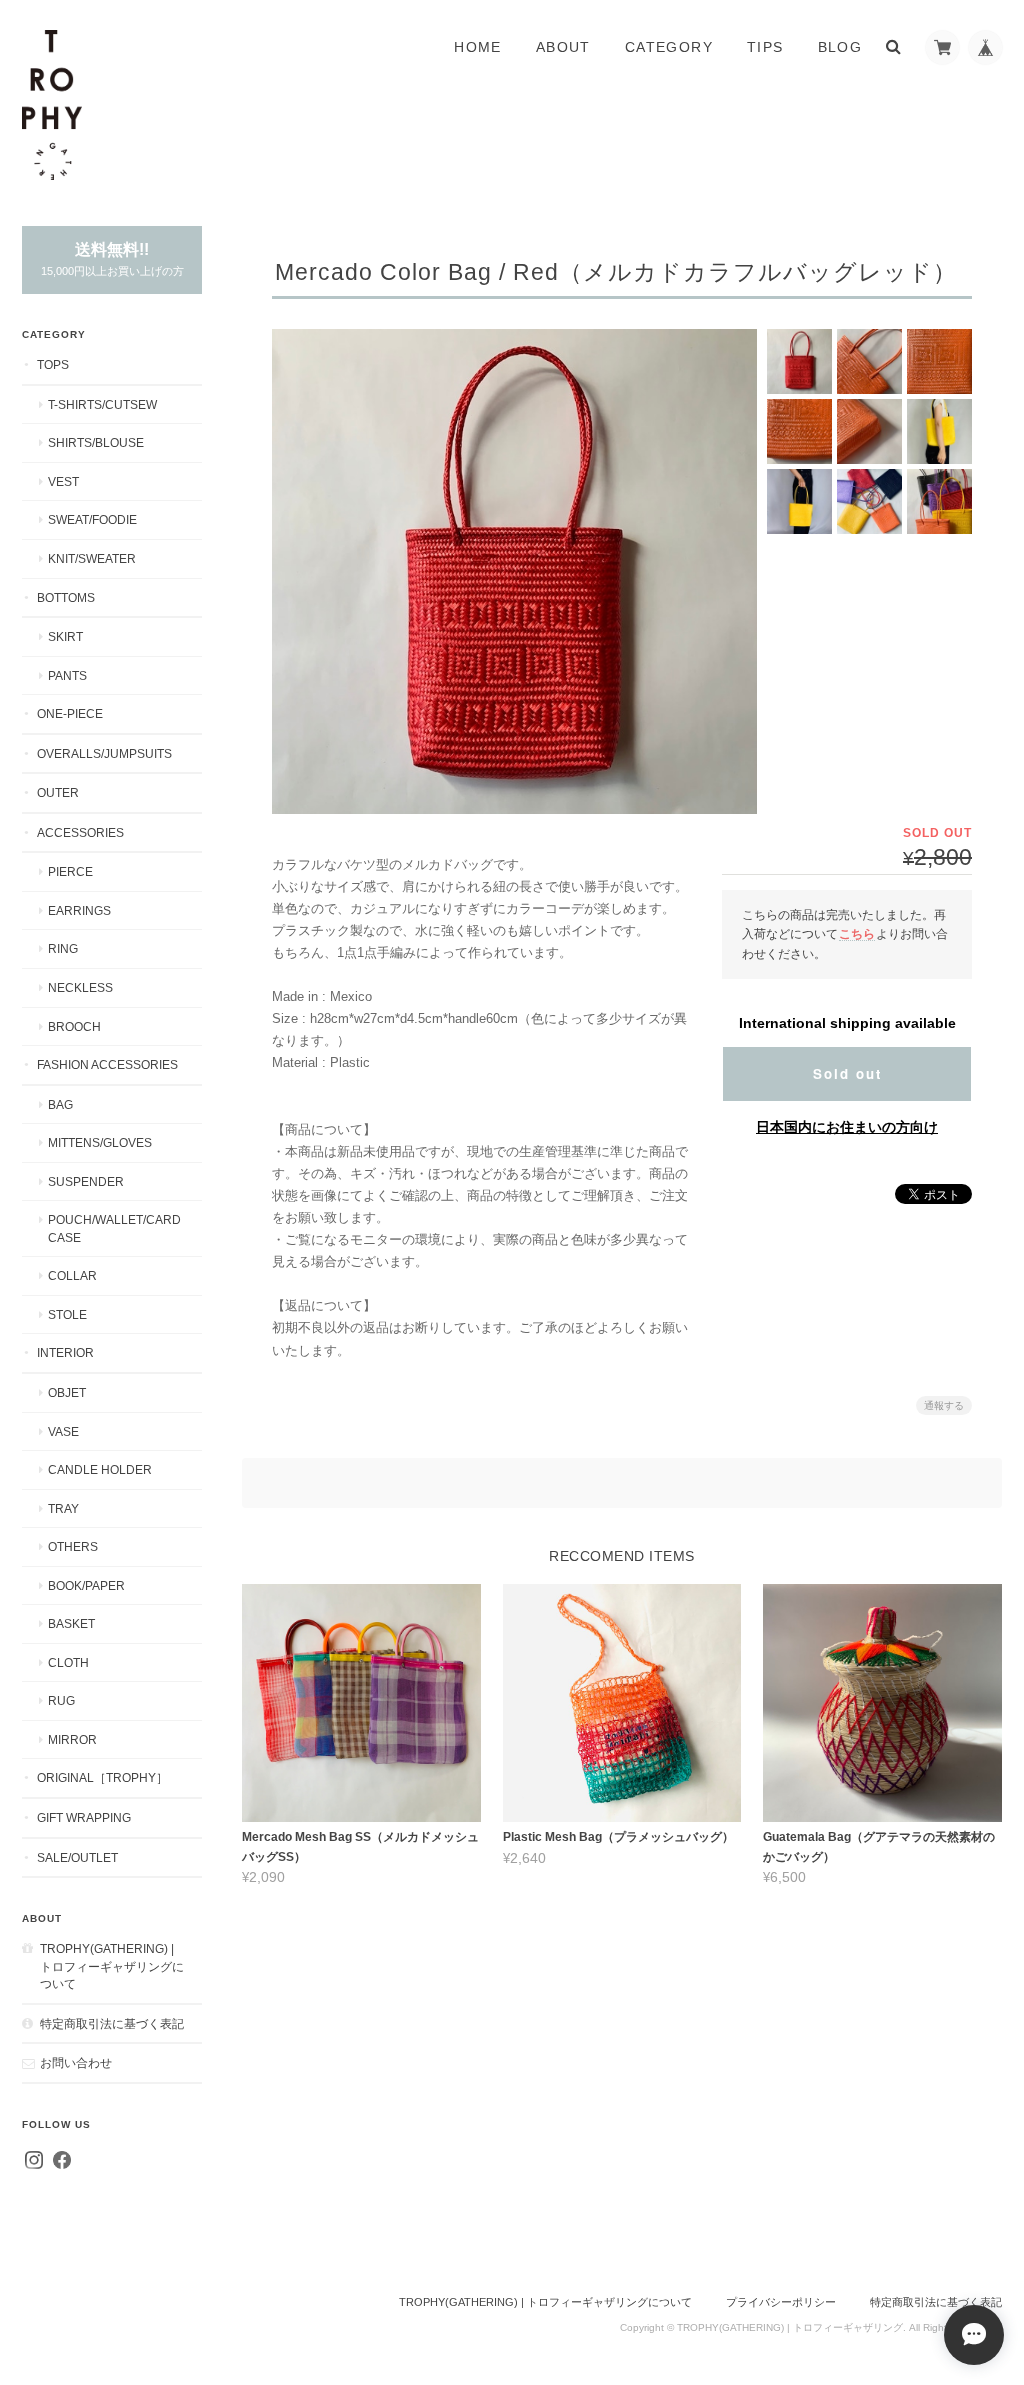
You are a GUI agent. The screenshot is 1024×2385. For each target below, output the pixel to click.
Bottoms (66, 597)
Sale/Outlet (77, 1857)
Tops (53, 364)
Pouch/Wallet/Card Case (114, 1228)
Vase (63, 1431)
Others (73, 1546)
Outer (58, 792)
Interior (65, 1352)
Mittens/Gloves (100, 1142)
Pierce (70, 871)
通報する (944, 1405)
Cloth (68, 1662)
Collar (72, 1275)
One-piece (70, 713)
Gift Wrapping (84, 1817)
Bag (60, 1104)
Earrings (79, 910)
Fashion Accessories (107, 1064)
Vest (63, 481)
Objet (67, 1392)
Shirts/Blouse (96, 442)
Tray (63, 1508)
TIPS (765, 47)
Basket (71, 1623)
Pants (67, 675)
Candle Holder (100, 1469)
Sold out (847, 1073)
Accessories (80, 832)
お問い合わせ (76, 2062)
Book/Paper (86, 1585)
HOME (478, 47)
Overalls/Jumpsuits (104, 753)
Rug (61, 1700)
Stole (67, 1314)
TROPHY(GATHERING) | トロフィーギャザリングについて (112, 1966)
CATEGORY (669, 47)
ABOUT (563, 47)
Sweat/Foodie (92, 519)
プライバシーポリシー (781, 2302)
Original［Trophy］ (102, 1777)
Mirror (72, 1739)
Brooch (74, 1026)
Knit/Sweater (92, 558)
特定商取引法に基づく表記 (112, 2023)
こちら (857, 933)
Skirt (65, 636)
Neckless (80, 987)
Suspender (86, 1181)
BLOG (840, 47)
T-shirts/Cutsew (102, 404)
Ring (63, 948)
